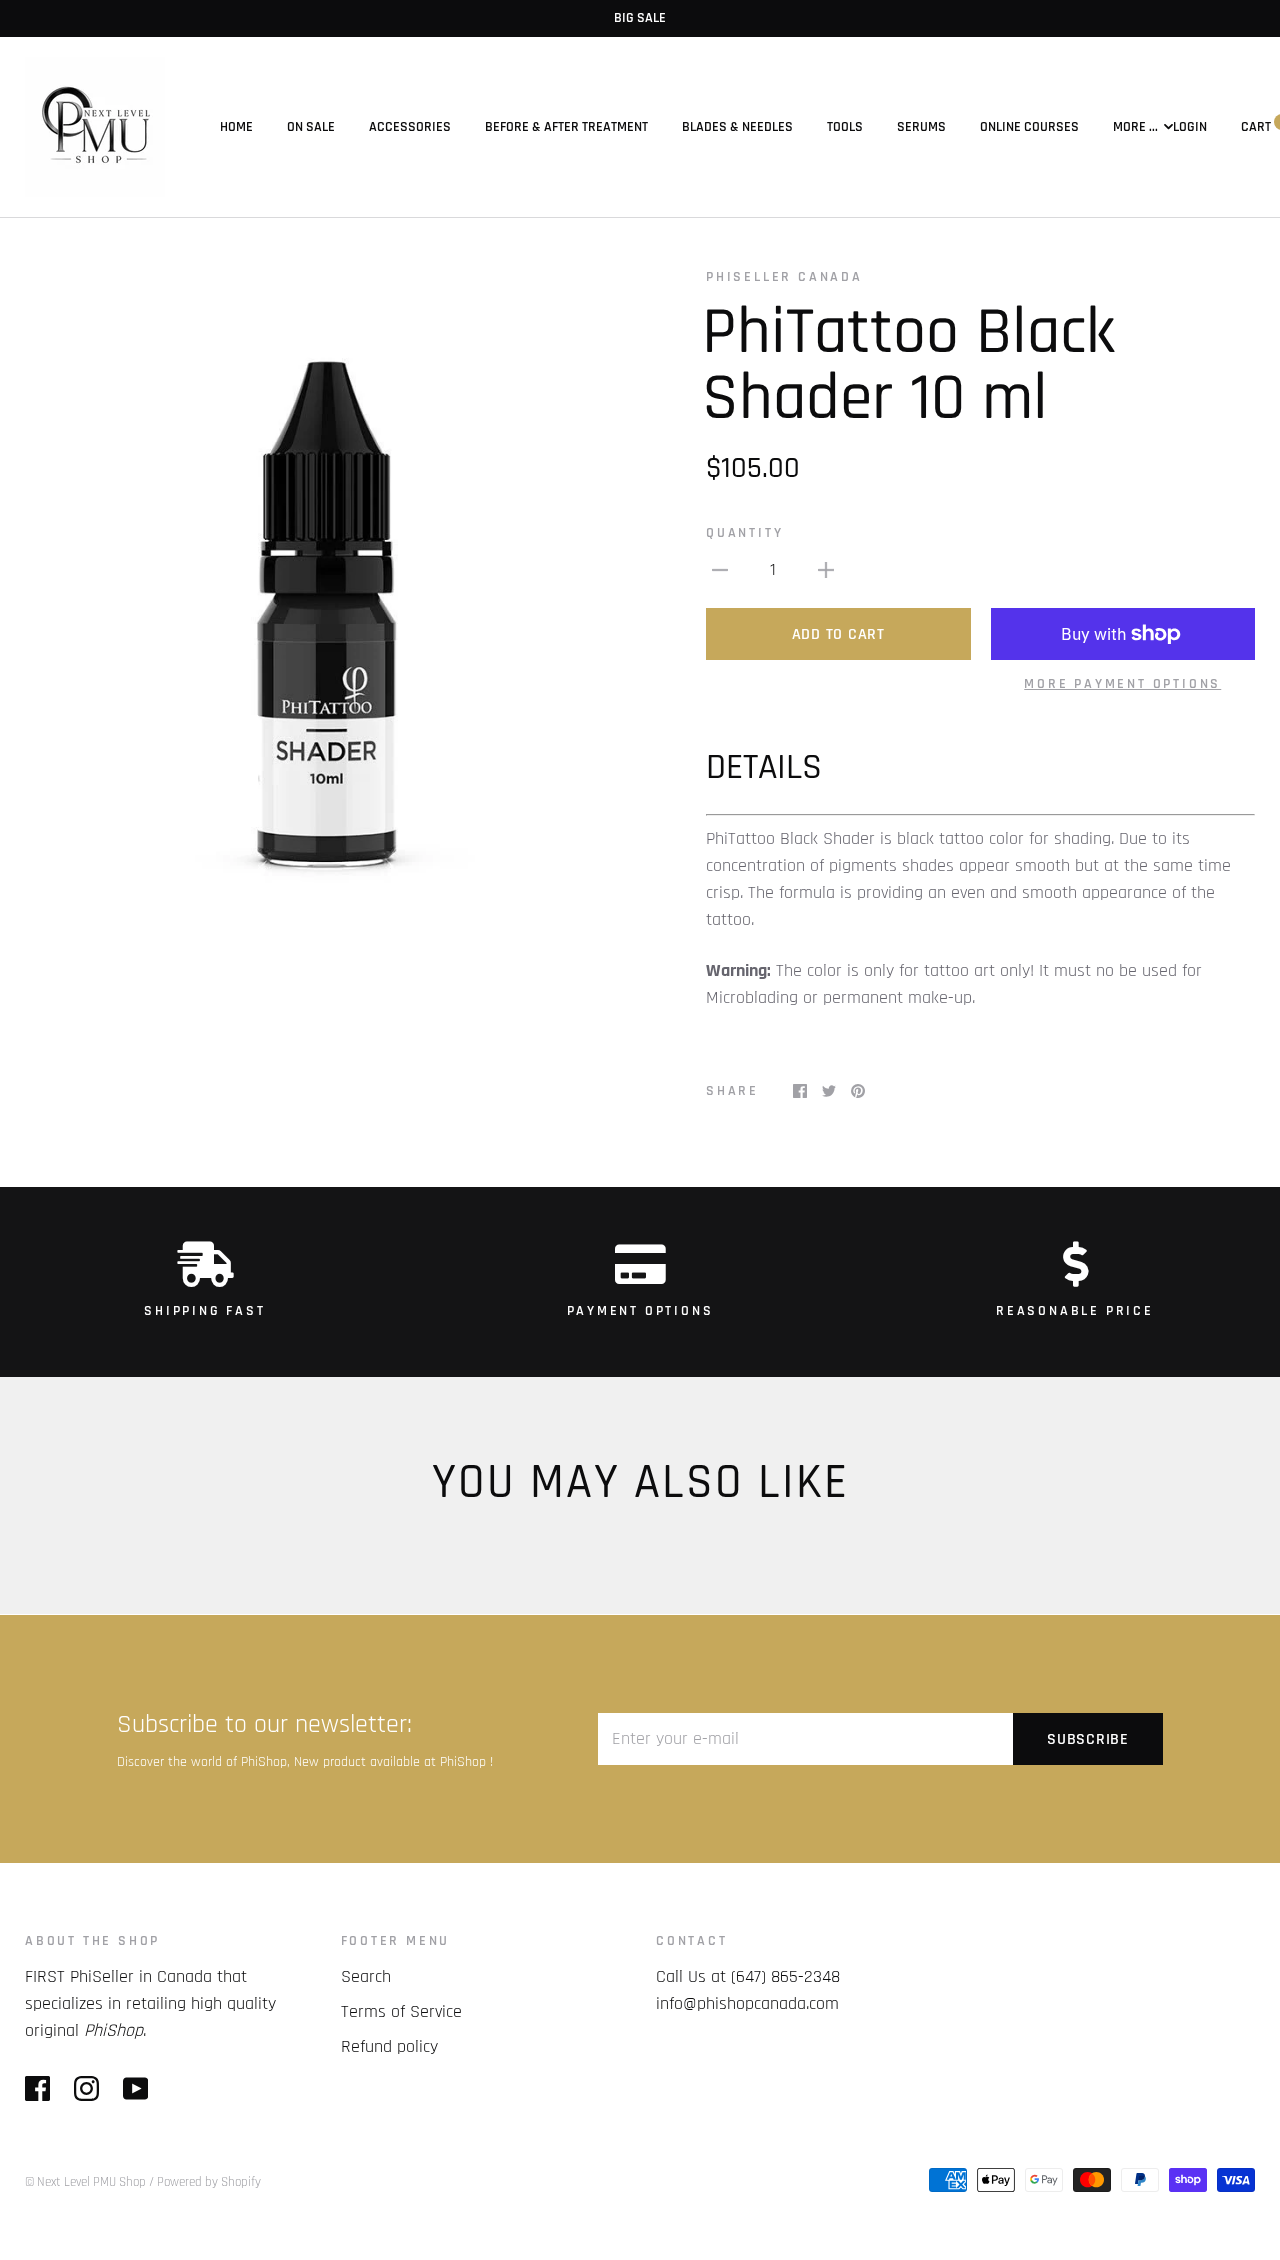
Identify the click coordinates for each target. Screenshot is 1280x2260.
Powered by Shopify (209, 2182)
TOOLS (845, 127)
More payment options (1122, 684)
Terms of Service (401, 2011)
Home (236, 127)
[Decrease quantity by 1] (720, 569)
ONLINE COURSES (1029, 127)
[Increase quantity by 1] (826, 569)
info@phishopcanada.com (747, 2003)
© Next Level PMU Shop (85, 2182)
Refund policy (389, 2046)
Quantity (744, 533)
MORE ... (1135, 127)
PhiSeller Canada (784, 277)
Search (366, 1976)
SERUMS (921, 127)
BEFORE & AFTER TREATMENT (566, 127)
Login (1190, 127)
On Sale (311, 127)
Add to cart (838, 634)
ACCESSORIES (410, 127)
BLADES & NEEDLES (737, 127)
